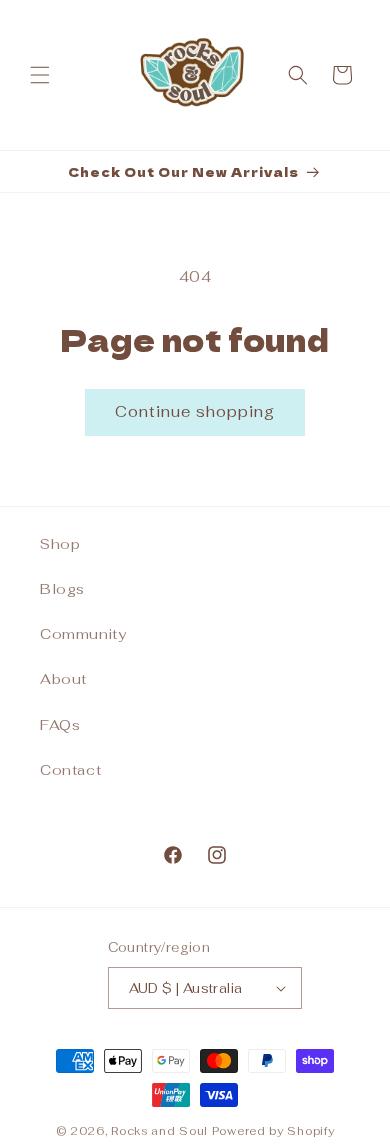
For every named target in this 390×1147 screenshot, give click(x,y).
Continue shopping (195, 411)
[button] (40, 75)
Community (83, 634)
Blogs (62, 589)
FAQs (60, 725)
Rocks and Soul (159, 1131)
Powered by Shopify (273, 1131)
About (63, 679)
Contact (70, 770)
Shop (60, 544)
